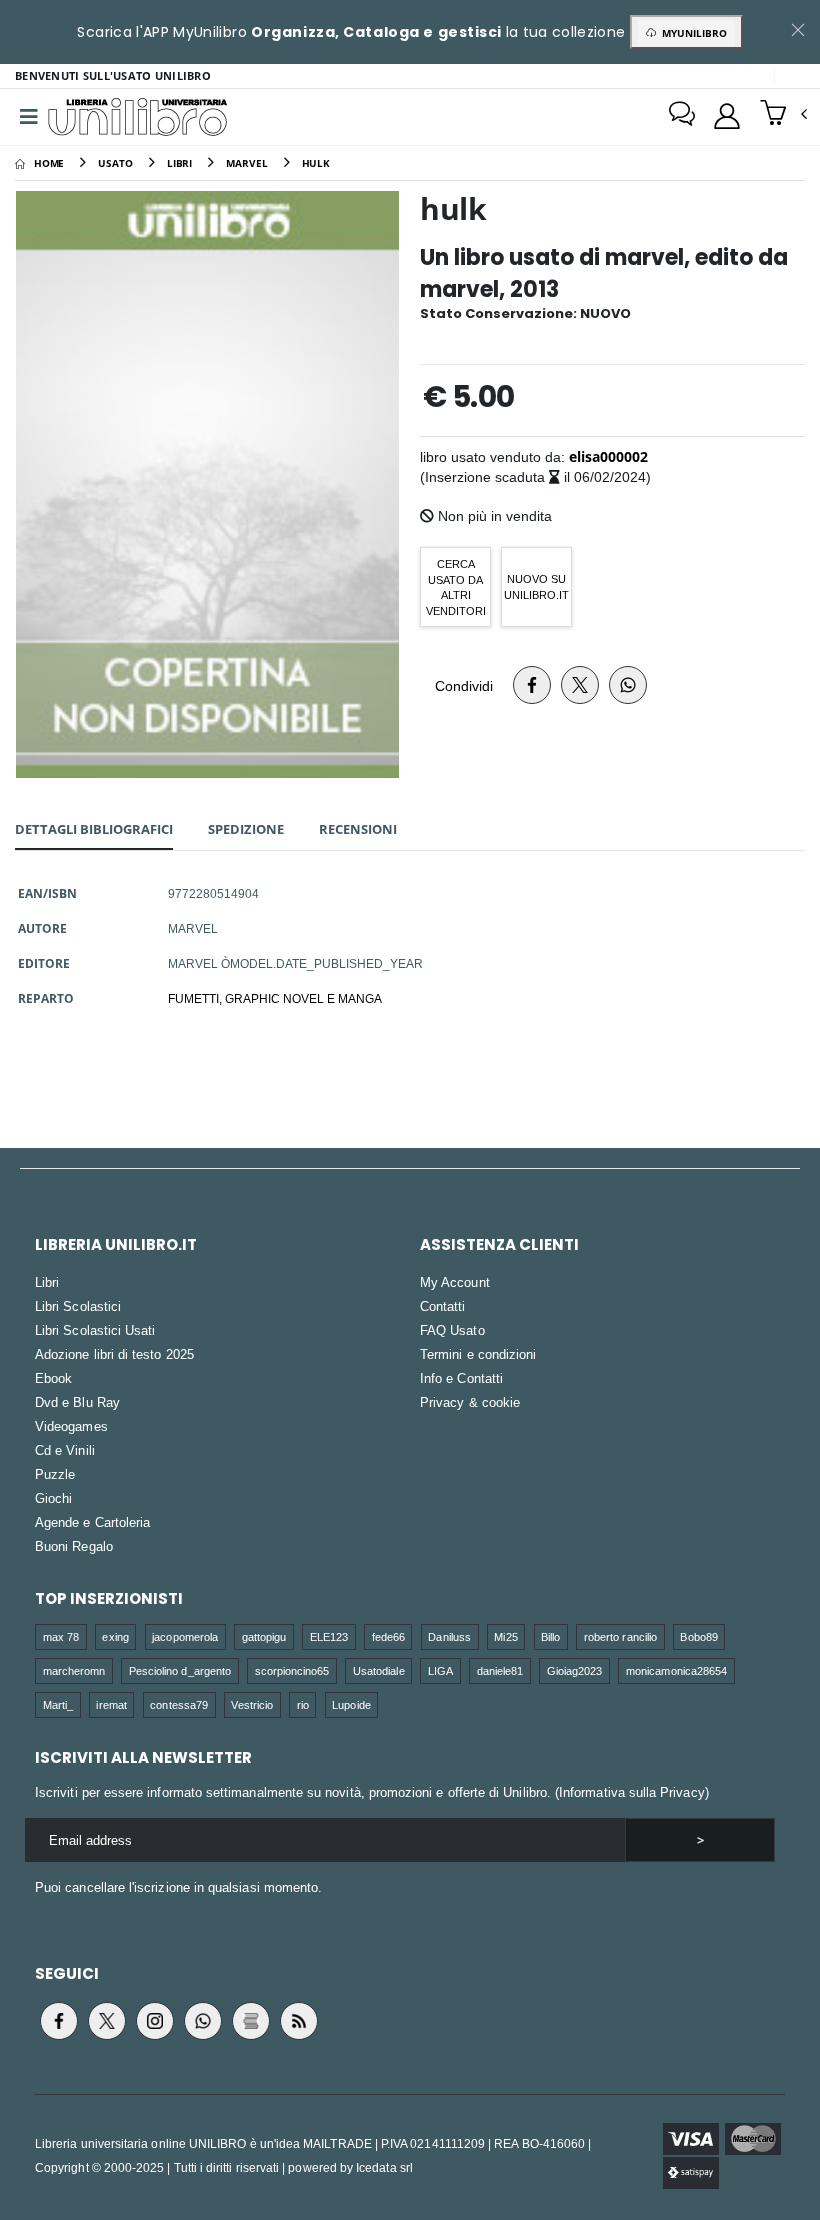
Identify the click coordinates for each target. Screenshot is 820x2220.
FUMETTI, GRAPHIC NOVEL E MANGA (275, 998)
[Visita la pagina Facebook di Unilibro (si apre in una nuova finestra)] (59, 2021)
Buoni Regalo (74, 1546)
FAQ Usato (452, 1330)
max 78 (61, 1636)
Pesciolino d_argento (180, 1670)
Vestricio (252, 1704)
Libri (47, 1282)
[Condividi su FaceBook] (532, 685)
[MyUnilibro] (727, 116)
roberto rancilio (620, 1636)
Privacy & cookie (470, 1402)
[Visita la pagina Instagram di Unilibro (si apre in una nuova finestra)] (155, 2021)
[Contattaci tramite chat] (682, 116)
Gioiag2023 (575, 1670)
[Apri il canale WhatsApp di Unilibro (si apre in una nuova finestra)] (203, 2021)
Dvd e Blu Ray (77, 1402)
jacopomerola (185, 1636)
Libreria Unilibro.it (116, 1244)
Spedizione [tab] (246, 829)
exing (115, 1636)
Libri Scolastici (78, 1306)
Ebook (53, 1378)
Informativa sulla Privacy (632, 1792)
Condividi (464, 685)
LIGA (440, 1670)
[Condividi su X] (580, 685)
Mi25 (505, 1636)
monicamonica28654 (676, 1670)
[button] (783, 115)
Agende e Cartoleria (92, 1522)
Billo (550, 1636)
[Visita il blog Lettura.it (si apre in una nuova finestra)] (251, 2021)
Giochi (53, 1498)
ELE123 (329, 1636)
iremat (111, 1704)
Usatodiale (379, 1670)
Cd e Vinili (65, 1450)
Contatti (443, 1306)
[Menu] (29, 117)
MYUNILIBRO (691, 33)
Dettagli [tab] (94, 829)
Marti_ (58, 1704)
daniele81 (500, 1670)
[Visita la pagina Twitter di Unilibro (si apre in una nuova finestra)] (107, 2021)
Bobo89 (698, 1636)
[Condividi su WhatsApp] (628, 685)
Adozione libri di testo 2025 (114, 1354)
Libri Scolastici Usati (95, 1330)
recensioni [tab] (358, 829)
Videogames (71, 1426)
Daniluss (449, 1636)
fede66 (388, 1636)
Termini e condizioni (478, 1354)
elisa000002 (608, 456)
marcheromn (74, 1670)
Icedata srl (384, 2167)
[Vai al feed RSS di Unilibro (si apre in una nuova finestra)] (299, 2021)
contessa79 (179, 1704)
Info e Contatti (461, 1378)
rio (303, 1704)
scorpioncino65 (292, 1670)
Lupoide (351, 1704)
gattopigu (264, 1636)
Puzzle (55, 1474)
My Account (455, 1282)
